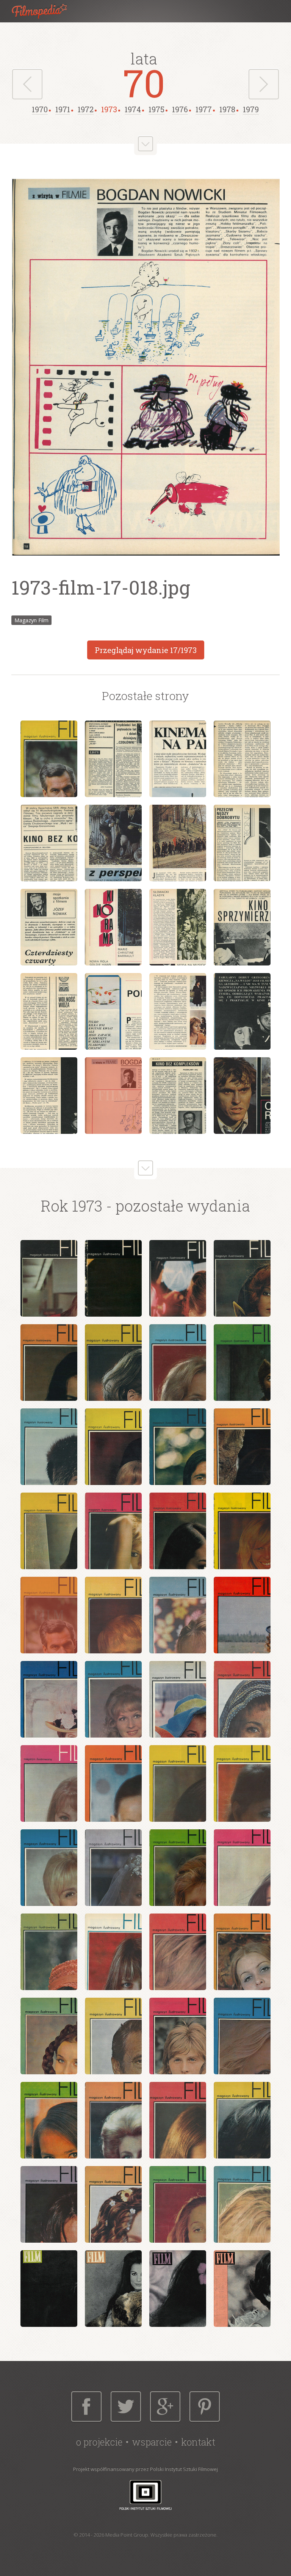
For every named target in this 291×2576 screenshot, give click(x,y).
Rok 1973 (72, 1206)
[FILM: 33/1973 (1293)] (49, 1952)
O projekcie (99, 2442)
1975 (156, 109)
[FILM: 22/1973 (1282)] (113, 1699)
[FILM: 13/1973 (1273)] (49, 1531)
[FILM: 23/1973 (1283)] (178, 1699)
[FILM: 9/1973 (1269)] (49, 1447)
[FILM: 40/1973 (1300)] (242, 2036)
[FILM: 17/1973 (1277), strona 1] (49, 759)
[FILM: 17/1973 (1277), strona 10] (113, 927)
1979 (251, 109)
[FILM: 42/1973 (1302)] (113, 2120)
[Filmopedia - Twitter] (126, 2406)
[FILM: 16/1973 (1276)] (242, 1531)
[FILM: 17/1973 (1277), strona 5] (49, 843)
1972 (86, 109)
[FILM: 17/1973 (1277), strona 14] (113, 1011)
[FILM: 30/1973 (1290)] (113, 1868)
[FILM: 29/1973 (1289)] (49, 1868)
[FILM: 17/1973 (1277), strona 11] (178, 927)
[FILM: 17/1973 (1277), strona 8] (242, 843)
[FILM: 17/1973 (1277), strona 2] (113, 759)
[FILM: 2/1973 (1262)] (113, 1278)
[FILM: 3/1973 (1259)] (178, 2289)
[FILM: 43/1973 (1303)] (178, 2120)
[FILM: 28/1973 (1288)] (242, 1783)
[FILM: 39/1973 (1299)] (178, 2036)
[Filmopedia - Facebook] (86, 2406)
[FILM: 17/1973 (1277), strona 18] (113, 1096)
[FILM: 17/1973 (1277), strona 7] (178, 843)
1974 (133, 109)
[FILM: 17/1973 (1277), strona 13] (49, 1011)
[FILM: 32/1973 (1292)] (242, 1868)
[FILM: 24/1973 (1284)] (242, 1699)
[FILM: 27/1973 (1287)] (178, 1783)
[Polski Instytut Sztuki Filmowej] (145, 2495)
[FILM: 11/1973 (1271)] (178, 1447)
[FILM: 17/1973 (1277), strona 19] (178, 1096)
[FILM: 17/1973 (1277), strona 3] (178, 759)
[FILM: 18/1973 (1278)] (113, 1615)
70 (144, 83)
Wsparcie (152, 2442)
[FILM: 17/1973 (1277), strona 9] (49, 927)
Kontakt (198, 2442)
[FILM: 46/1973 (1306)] (113, 2204)
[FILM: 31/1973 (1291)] (178, 1868)
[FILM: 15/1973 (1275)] (178, 1531)
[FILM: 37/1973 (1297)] (49, 2036)
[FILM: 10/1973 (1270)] (113, 1447)
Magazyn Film (31, 620)
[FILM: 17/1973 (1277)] (49, 1615)
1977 (204, 109)
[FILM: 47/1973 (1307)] (178, 2204)
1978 (227, 109)
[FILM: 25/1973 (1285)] (49, 1783)
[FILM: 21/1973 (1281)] (49, 1699)
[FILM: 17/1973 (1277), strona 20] (242, 1096)
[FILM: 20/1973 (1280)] (242, 1615)
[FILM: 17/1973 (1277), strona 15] (178, 1011)
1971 (63, 109)
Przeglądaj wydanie (146, 650)
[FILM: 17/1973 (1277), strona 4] (242, 759)
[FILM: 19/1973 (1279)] (178, 1615)
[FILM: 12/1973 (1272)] (242, 1447)
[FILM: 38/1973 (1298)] (113, 2036)
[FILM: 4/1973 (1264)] (242, 1278)
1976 (180, 109)
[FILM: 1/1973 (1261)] (49, 1278)
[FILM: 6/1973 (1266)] (113, 1363)
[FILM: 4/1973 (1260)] (242, 2289)
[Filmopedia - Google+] (165, 2406)
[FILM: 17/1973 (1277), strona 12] (242, 927)
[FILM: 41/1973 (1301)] (49, 2120)
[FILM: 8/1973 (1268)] (242, 1363)
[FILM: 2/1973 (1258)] (113, 2289)
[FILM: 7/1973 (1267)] (178, 1363)
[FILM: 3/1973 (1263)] (178, 1278)
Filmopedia (45, 11)
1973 (109, 109)
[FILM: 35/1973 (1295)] (178, 1952)
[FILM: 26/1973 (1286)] (113, 1783)
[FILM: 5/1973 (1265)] (49, 1363)
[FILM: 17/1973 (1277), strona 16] (242, 1011)
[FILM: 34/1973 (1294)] (113, 1952)
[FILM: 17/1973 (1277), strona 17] (49, 1096)
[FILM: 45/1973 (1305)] (49, 2204)
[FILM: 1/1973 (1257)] (49, 2289)
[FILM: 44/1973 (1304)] (242, 2120)
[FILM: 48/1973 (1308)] (242, 2204)
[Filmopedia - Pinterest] (205, 2406)
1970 (40, 109)
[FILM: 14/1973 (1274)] (113, 1531)
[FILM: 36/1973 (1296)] (242, 1952)
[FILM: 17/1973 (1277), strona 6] (113, 843)
